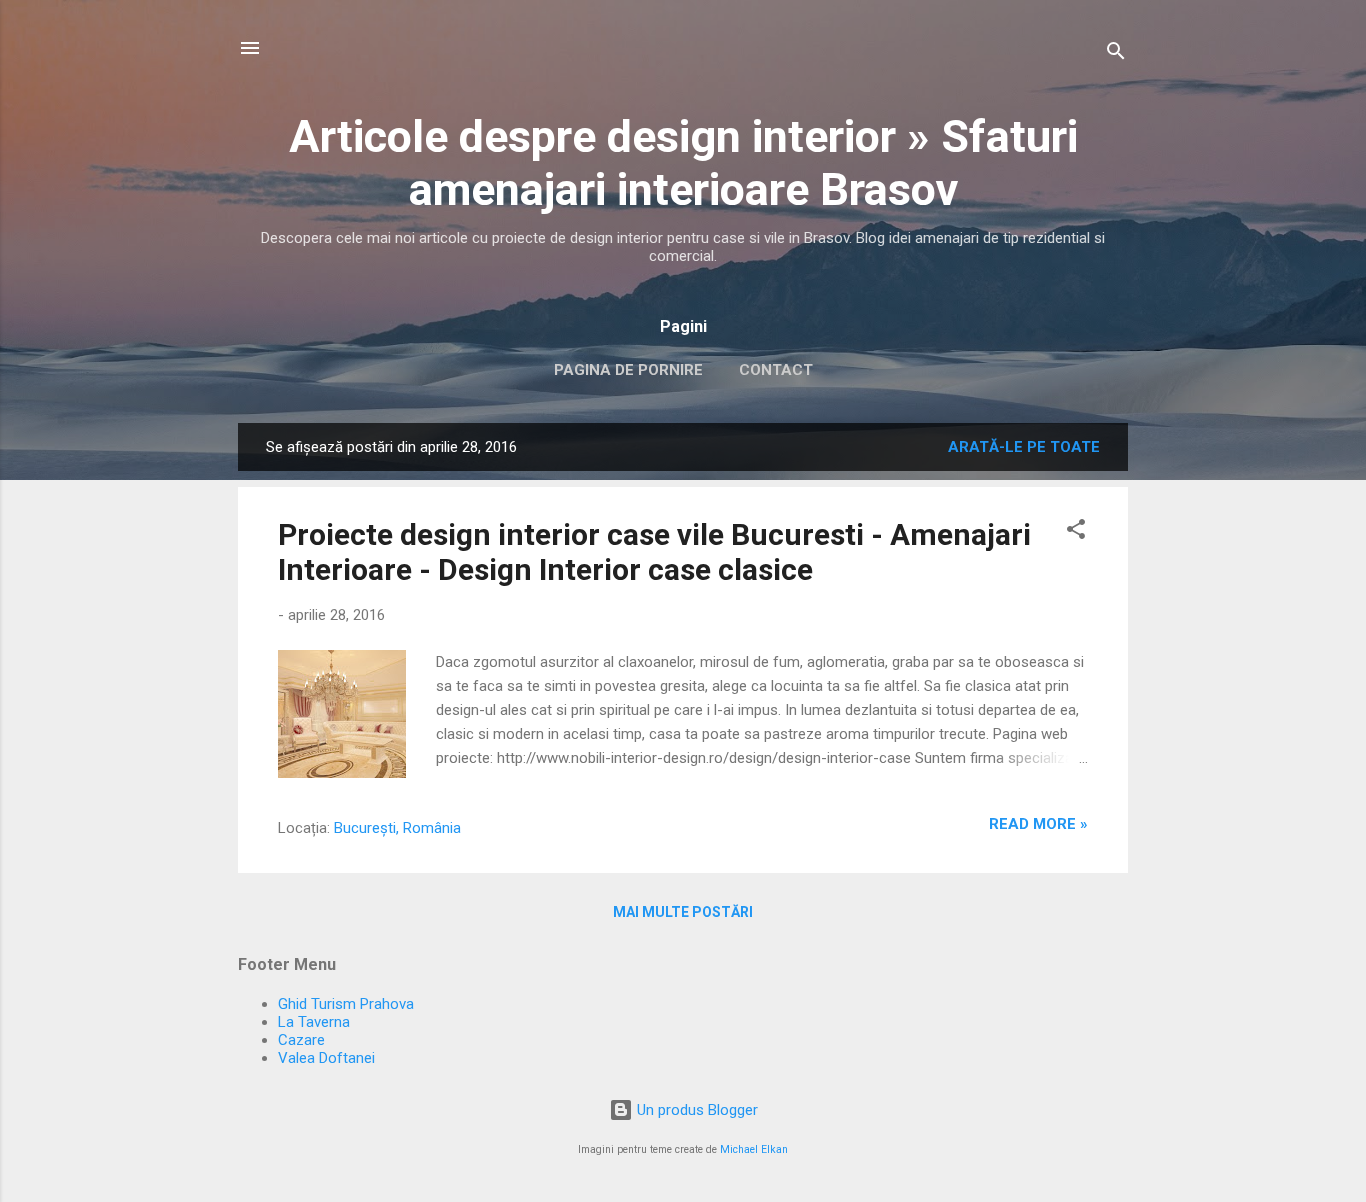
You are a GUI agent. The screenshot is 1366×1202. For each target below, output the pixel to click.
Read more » (1038, 824)
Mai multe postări (683, 912)
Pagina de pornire (628, 370)
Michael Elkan (754, 1149)
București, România (397, 828)
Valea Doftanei (326, 1058)
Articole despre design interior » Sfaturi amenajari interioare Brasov (683, 163)
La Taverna (314, 1022)
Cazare (301, 1040)
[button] (1076, 532)
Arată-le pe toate (1024, 447)
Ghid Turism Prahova (346, 1004)
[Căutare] (1116, 54)
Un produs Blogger (695, 1110)
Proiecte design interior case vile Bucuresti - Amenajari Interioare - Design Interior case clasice (654, 552)
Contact (776, 370)
